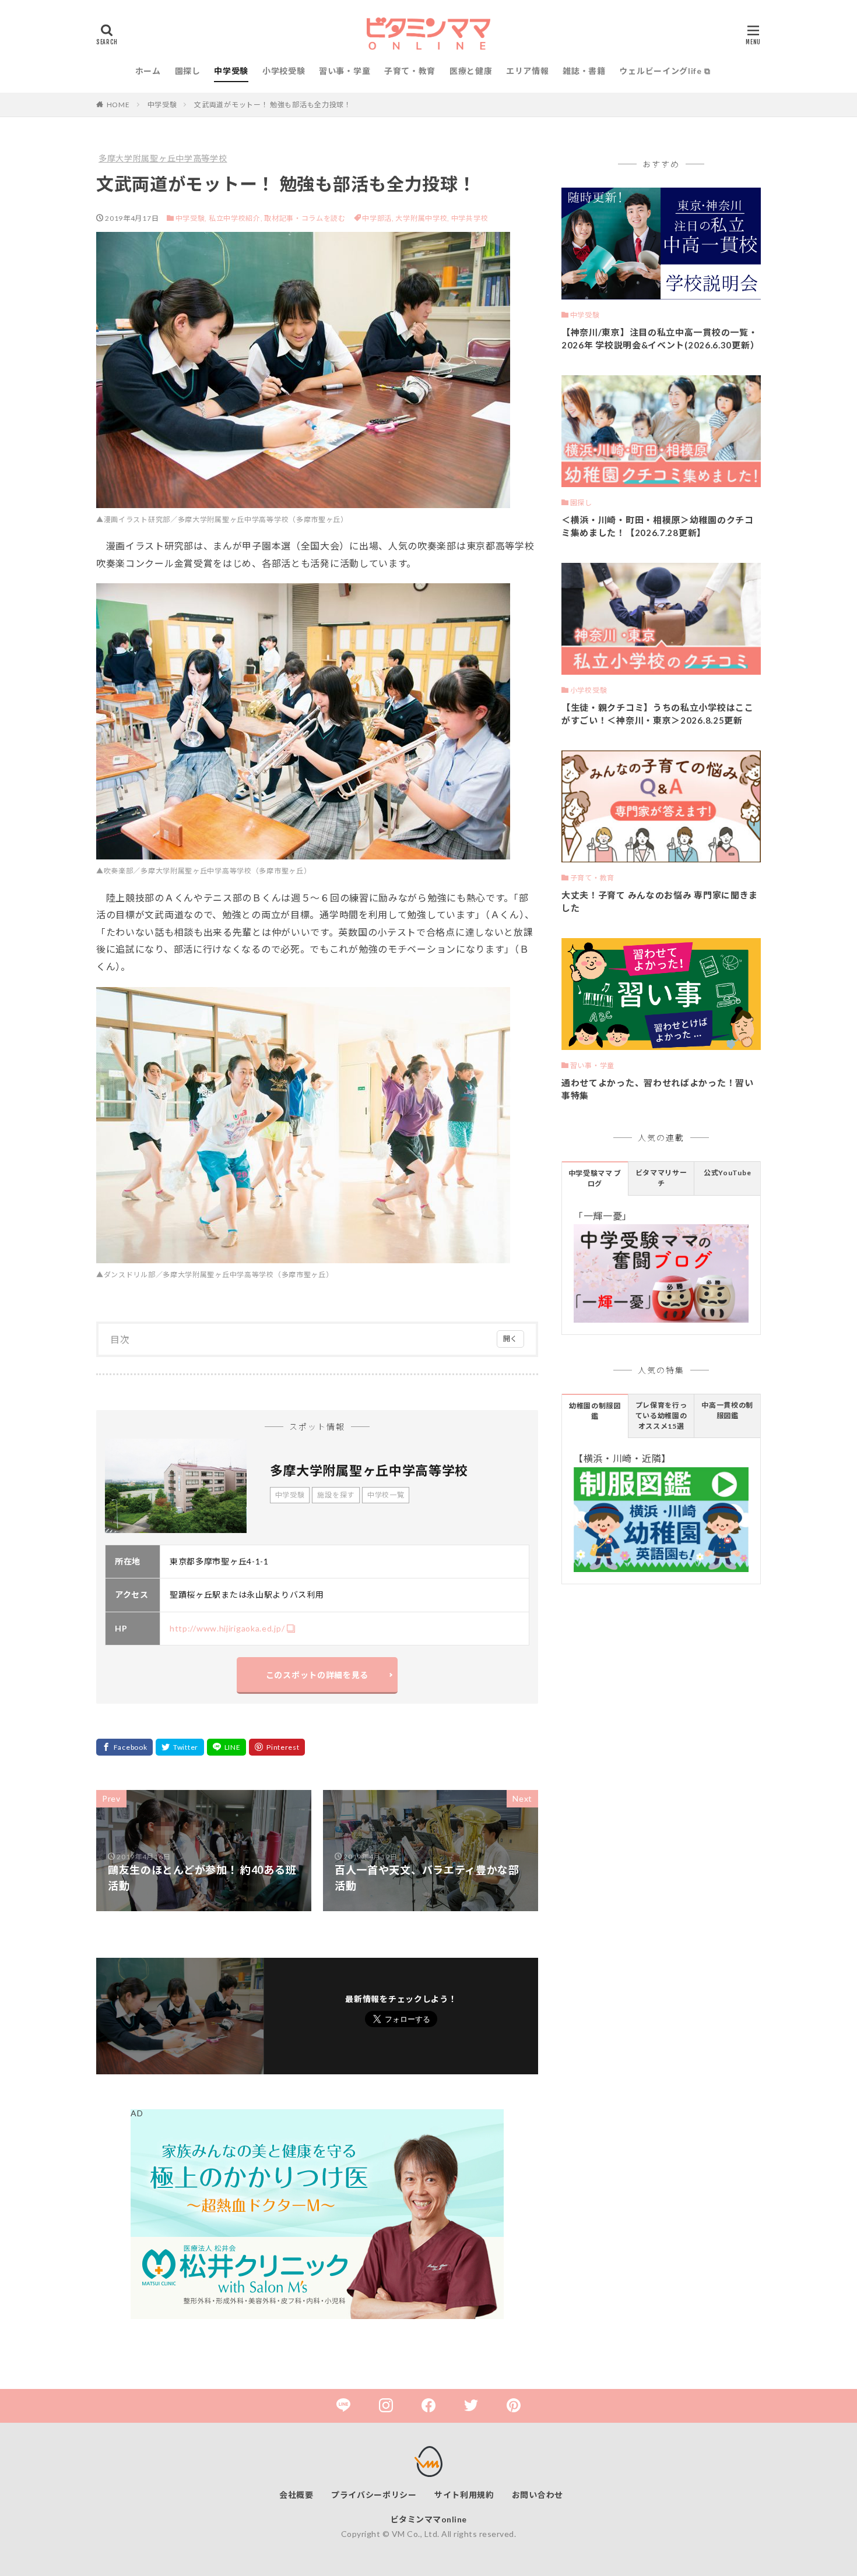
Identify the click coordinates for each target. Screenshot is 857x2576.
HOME (118, 105)
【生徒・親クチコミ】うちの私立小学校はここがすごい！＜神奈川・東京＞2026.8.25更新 (658, 714)
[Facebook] (124, 1747)
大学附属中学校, (423, 218)
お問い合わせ (538, 2495)
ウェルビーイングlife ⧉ (665, 71)
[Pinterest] (277, 1747)
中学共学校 (470, 218)
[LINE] (227, 1747)
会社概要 (296, 2495)
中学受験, (191, 218)
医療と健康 (471, 71)
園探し (188, 71)
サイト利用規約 (464, 2495)
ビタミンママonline (429, 2519)
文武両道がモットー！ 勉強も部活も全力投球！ (273, 105)
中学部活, (379, 218)
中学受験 (231, 71)
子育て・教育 (410, 71)
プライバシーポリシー (374, 2495)
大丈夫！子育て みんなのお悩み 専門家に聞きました (660, 902)
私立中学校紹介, (236, 218)
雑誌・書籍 (584, 71)
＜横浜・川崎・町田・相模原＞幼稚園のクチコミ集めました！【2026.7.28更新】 (658, 526)
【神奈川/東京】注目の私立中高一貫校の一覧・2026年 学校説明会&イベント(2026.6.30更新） (660, 339)
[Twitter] (180, 1747)
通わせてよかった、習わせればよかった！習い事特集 (658, 1089)
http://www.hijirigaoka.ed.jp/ (227, 1628)
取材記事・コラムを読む (305, 218)
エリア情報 (528, 71)
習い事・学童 (345, 71)
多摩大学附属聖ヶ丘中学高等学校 (163, 158)
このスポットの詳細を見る (317, 1675)
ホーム (148, 71)
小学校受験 (284, 71)
